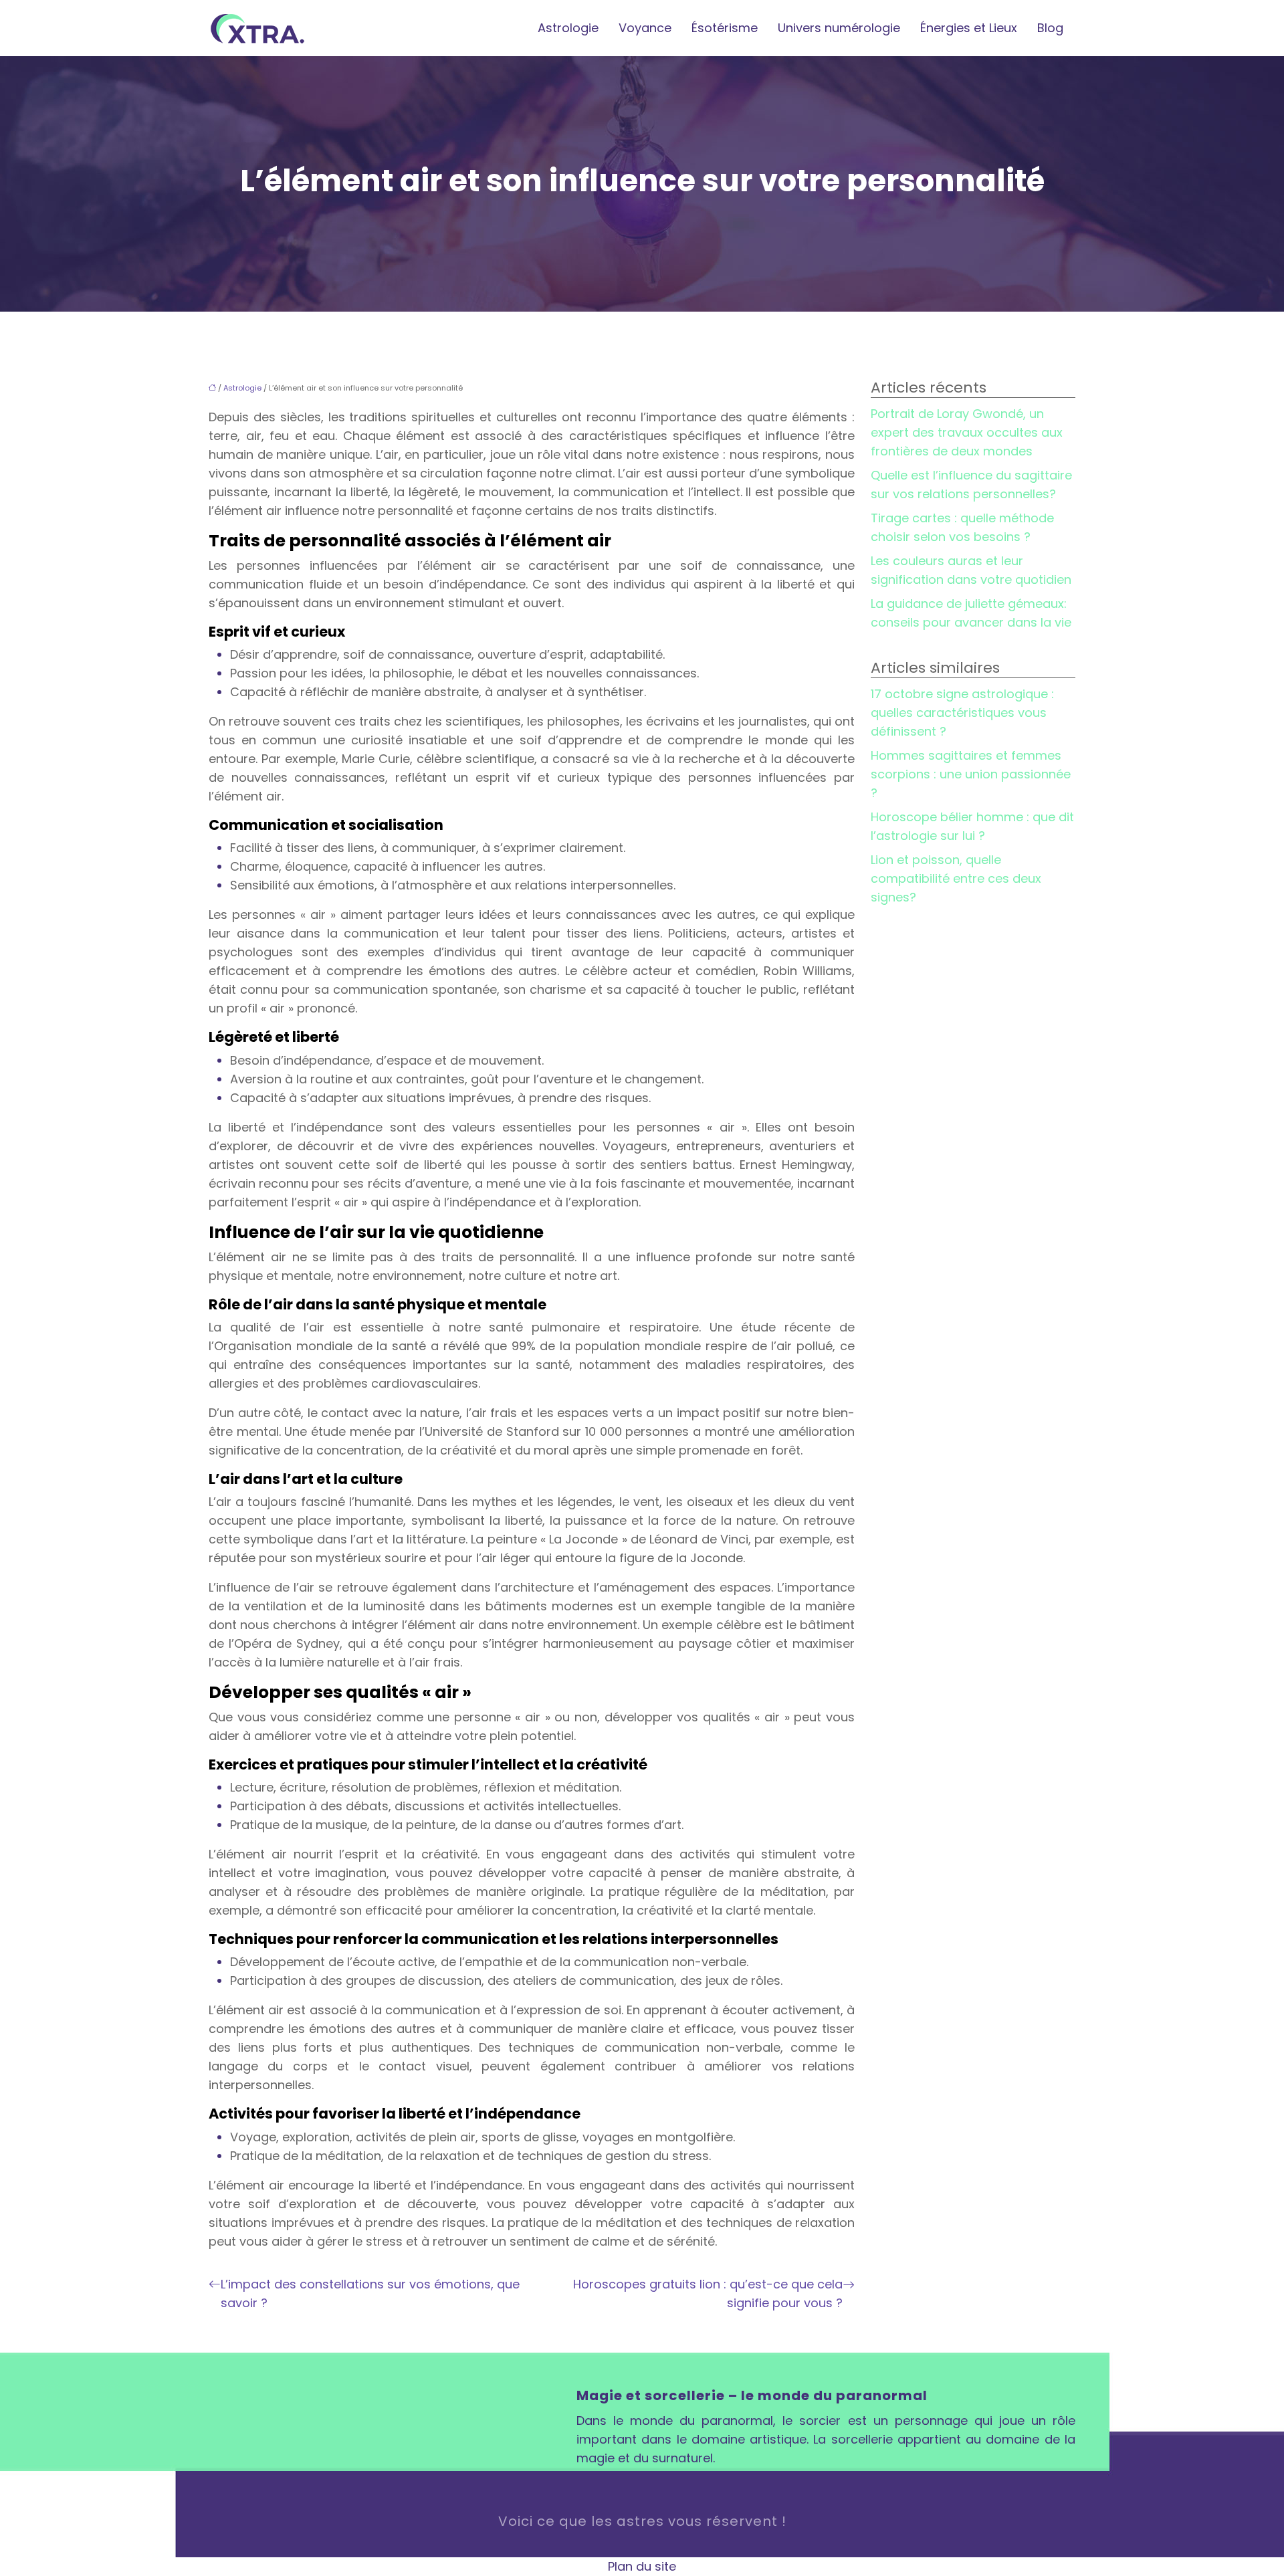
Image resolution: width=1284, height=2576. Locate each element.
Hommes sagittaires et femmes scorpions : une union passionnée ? (971, 774)
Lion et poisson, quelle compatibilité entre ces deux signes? (956, 878)
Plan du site (642, 2566)
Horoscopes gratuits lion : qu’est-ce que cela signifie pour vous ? (708, 2293)
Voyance (645, 28)
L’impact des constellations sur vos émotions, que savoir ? (370, 2293)
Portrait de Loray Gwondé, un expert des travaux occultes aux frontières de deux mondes (967, 432)
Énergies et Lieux (969, 28)
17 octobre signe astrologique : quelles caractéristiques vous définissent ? (962, 713)
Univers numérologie (839, 28)
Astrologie (568, 28)
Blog (1050, 28)
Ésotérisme (725, 28)
